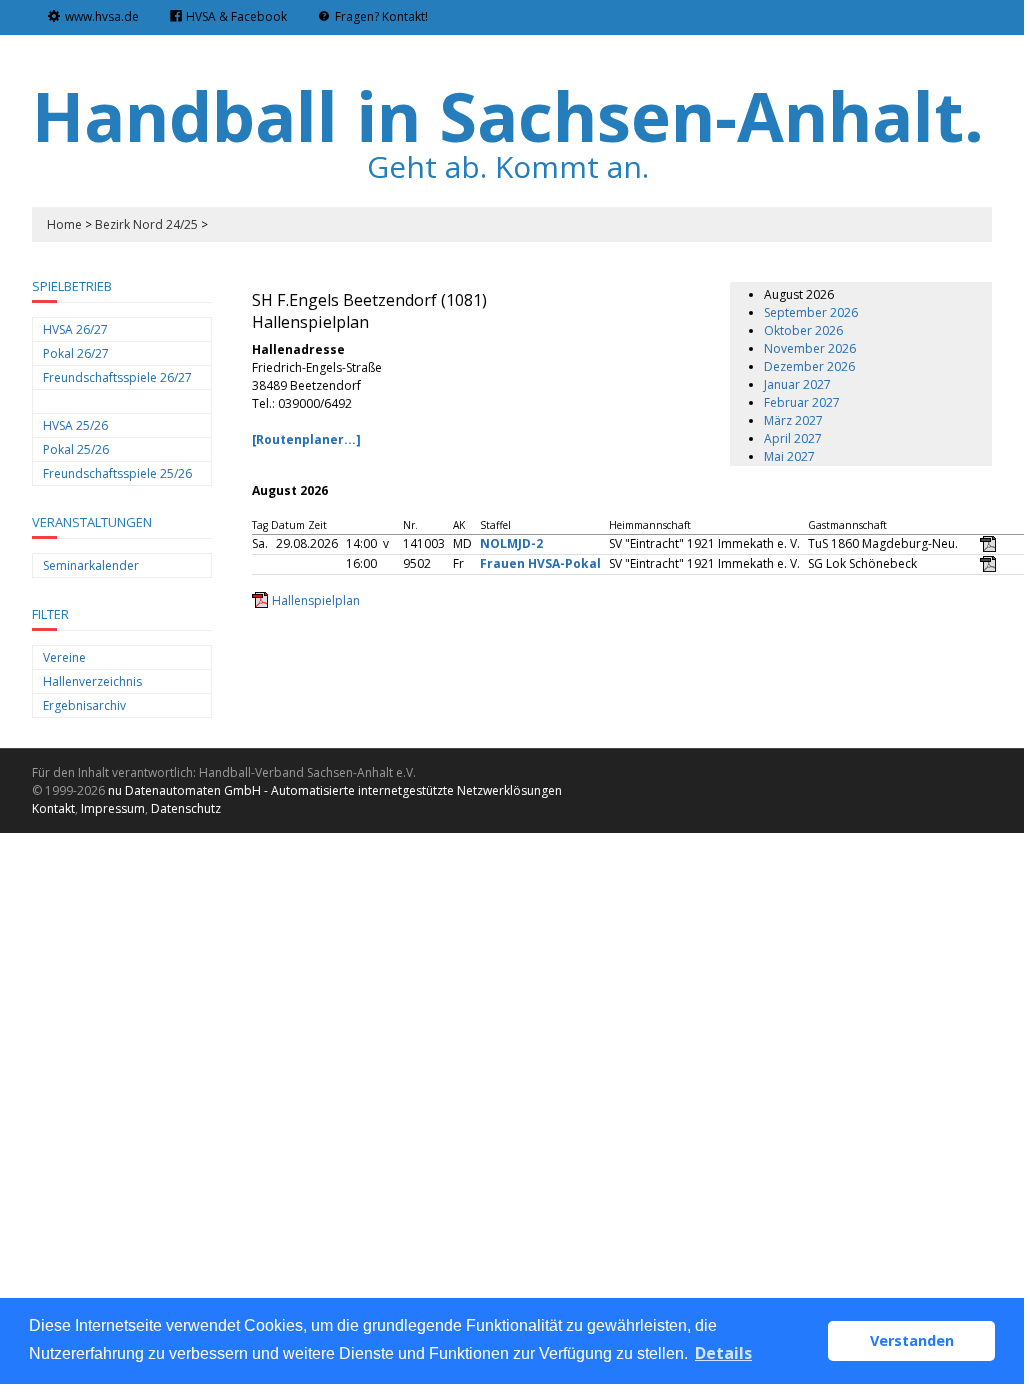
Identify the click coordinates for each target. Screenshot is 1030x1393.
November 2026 (810, 348)
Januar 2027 (797, 384)
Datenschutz (186, 808)
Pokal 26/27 (76, 353)
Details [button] (723, 1353)
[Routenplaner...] (306, 439)
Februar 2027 (802, 402)
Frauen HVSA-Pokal (540, 563)
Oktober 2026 (803, 330)
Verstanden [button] (912, 1340)
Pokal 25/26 (76, 449)
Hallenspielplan (316, 600)
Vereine (64, 657)
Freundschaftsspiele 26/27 (117, 377)
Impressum (113, 808)
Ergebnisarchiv (84, 705)
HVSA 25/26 (75, 425)
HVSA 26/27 (75, 329)
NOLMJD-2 (511, 543)
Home (64, 224)
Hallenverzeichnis (92, 681)
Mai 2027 (789, 456)
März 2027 (793, 420)
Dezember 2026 (809, 366)
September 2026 (811, 312)
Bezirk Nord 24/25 (146, 224)
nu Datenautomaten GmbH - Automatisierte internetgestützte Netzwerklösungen (335, 790)
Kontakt (53, 808)
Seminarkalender (91, 565)
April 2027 (793, 438)
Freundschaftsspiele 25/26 (117, 473)
